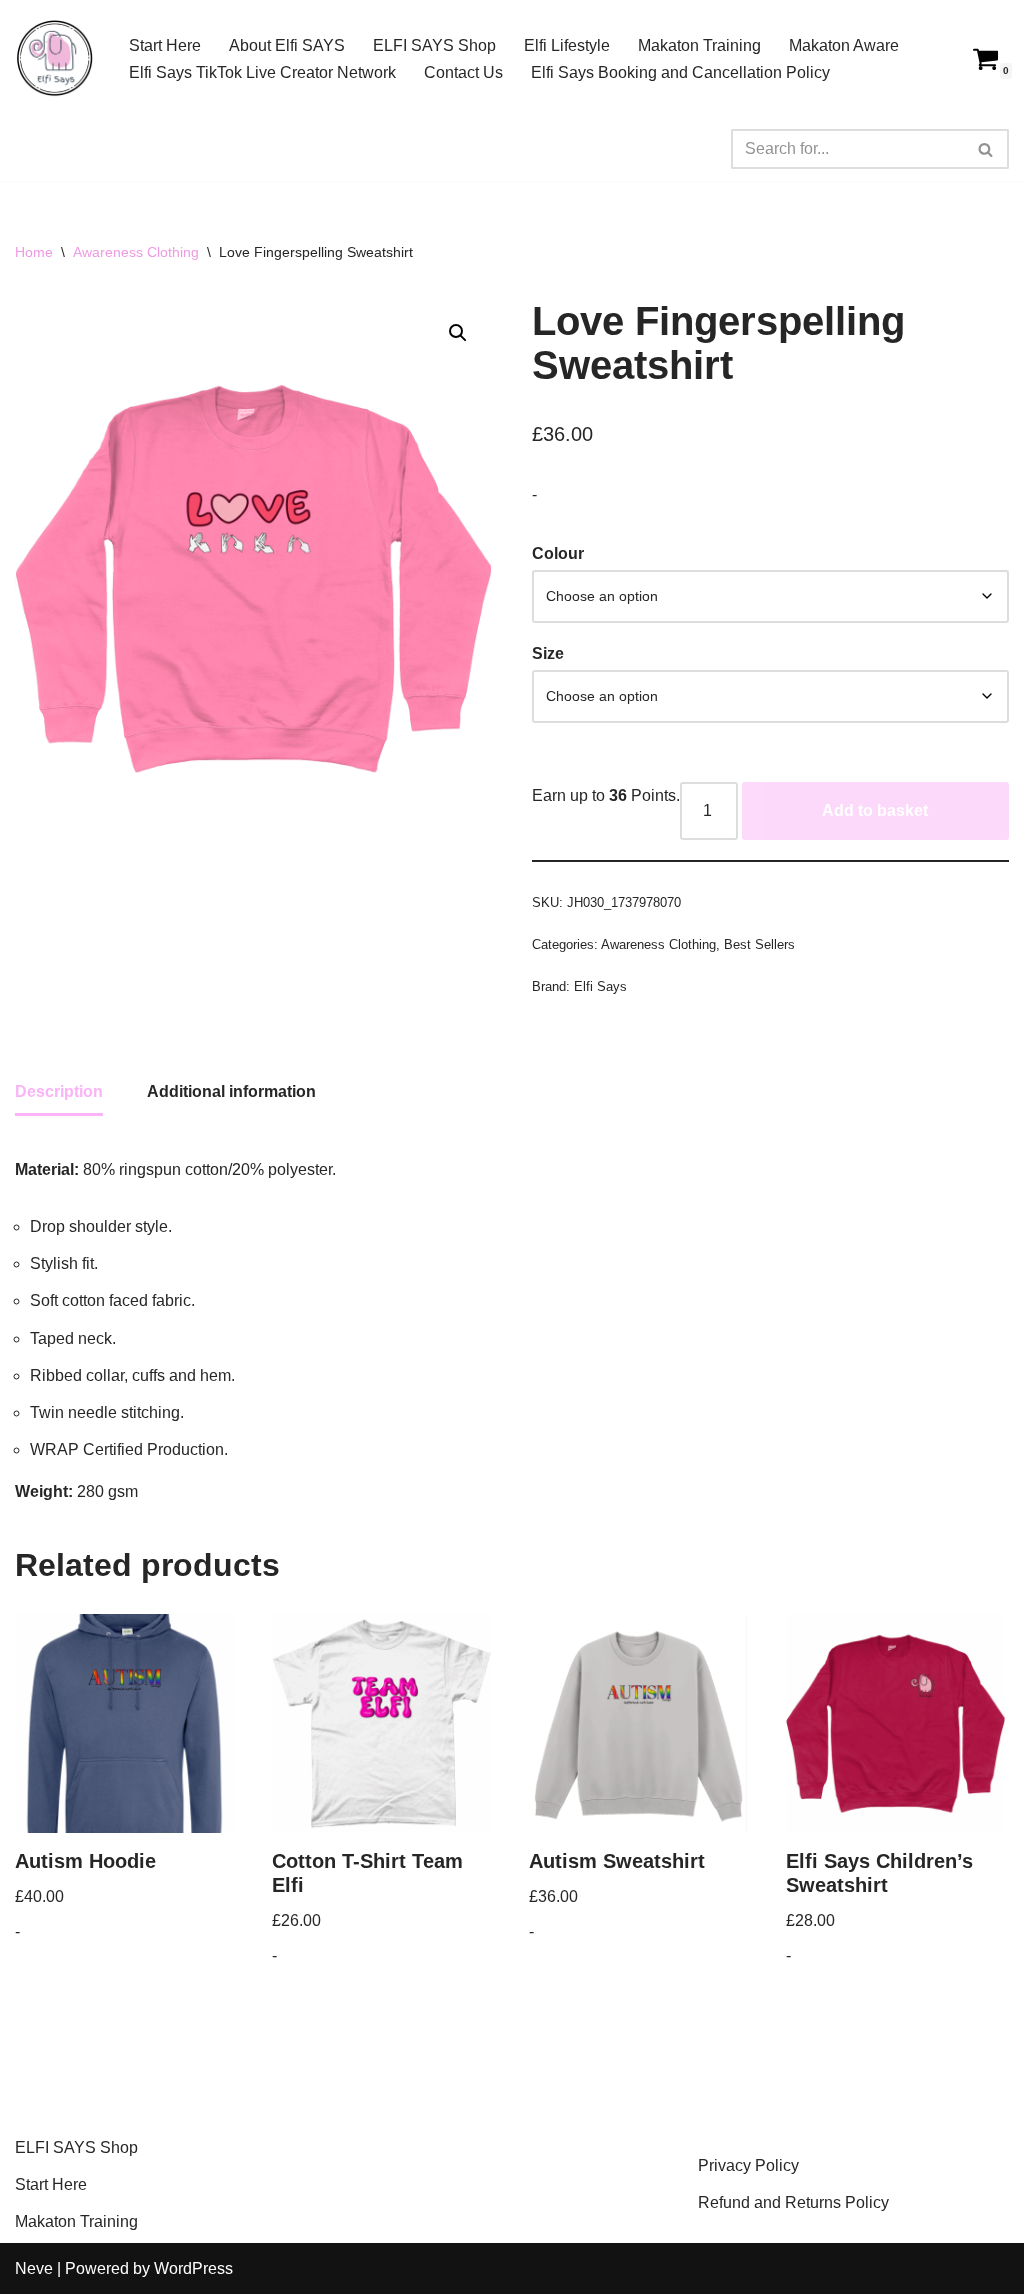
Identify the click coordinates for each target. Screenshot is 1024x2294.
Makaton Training (699, 45)
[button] (458, 333)
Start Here (165, 45)
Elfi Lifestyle (567, 45)
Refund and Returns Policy (793, 2202)
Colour (558, 553)
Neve (34, 2268)
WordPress (193, 2268)
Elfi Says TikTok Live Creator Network (262, 72)
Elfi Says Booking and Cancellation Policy (680, 72)
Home (34, 252)
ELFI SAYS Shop (434, 45)
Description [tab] (59, 1091)
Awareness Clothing (136, 252)
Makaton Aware (844, 45)
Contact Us (463, 72)
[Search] (986, 149)
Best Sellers (759, 944)
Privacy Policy (748, 2165)
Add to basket (875, 810)
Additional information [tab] (231, 1091)
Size (548, 653)
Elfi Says (600, 986)
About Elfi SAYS (287, 45)
